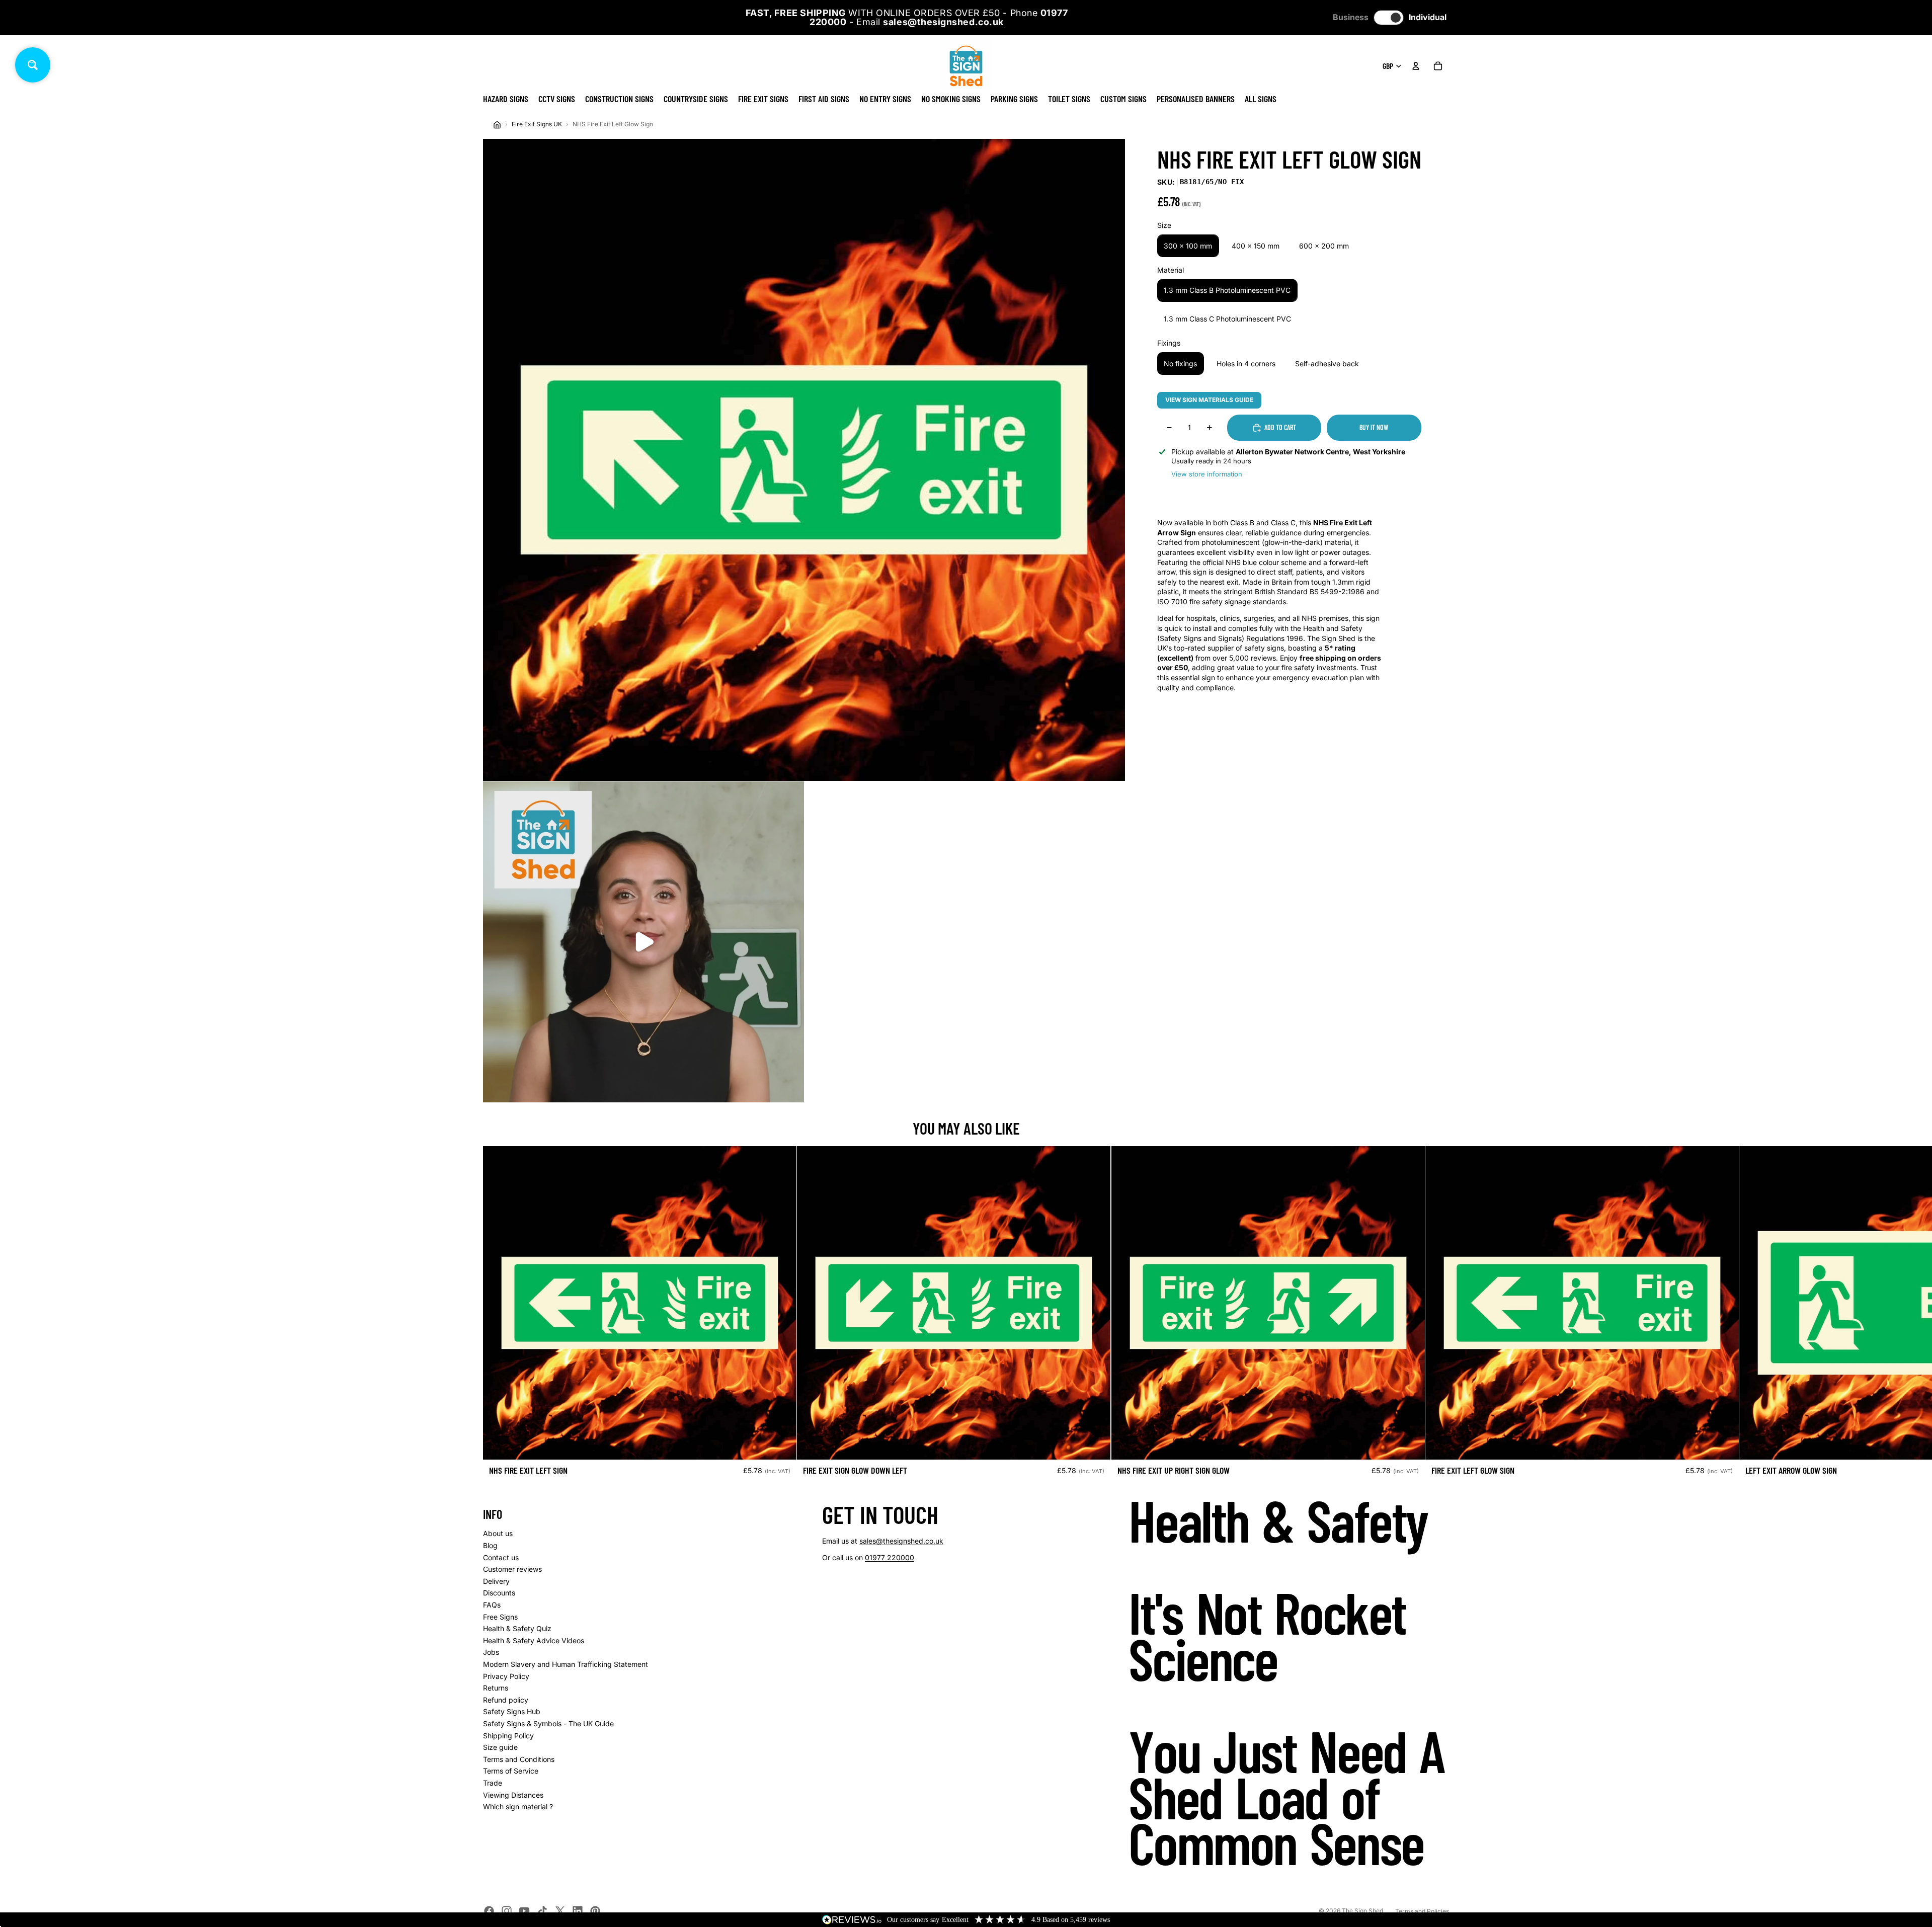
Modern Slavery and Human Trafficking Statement (566, 1664)
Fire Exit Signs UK (537, 124)
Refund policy (506, 1700)
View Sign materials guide (1209, 400)
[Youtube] (524, 1911)
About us (498, 1533)
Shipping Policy (508, 1736)
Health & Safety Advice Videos (534, 1640)
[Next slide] (1438, 1315)
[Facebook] (489, 1911)
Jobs (491, 1652)
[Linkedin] (578, 1911)
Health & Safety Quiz (517, 1628)
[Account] (1416, 66)
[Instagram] (507, 1911)
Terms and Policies (1422, 1911)
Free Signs (500, 1617)
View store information (1207, 473)
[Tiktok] (542, 1911)
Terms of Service (511, 1771)
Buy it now (1374, 427)
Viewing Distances (513, 1795)
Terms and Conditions (519, 1759)
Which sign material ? (518, 1806)
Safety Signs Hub (512, 1711)
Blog (490, 1545)
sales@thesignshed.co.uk (901, 1541)
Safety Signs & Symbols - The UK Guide (548, 1723)
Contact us (501, 1557)
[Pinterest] (595, 1911)
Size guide (500, 1747)
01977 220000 (890, 1557)
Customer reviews (512, 1569)
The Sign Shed (1362, 1911)
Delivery (496, 1581)
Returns (496, 1688)
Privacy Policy (506, 1676)
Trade (493, 1783)
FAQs (492, 1605)
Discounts (499, 1593)
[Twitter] (560, 1911)
